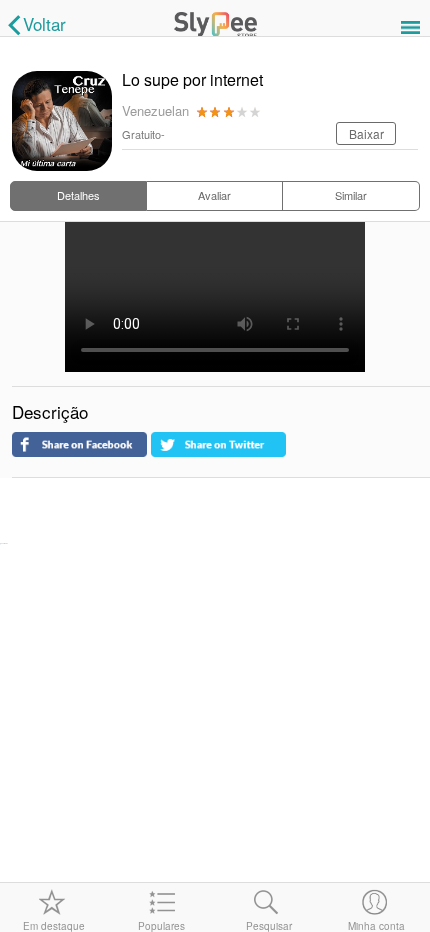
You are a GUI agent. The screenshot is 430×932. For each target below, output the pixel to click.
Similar (351, 195)
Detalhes (78, 195)
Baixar (366, 133)
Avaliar (214, 195)
